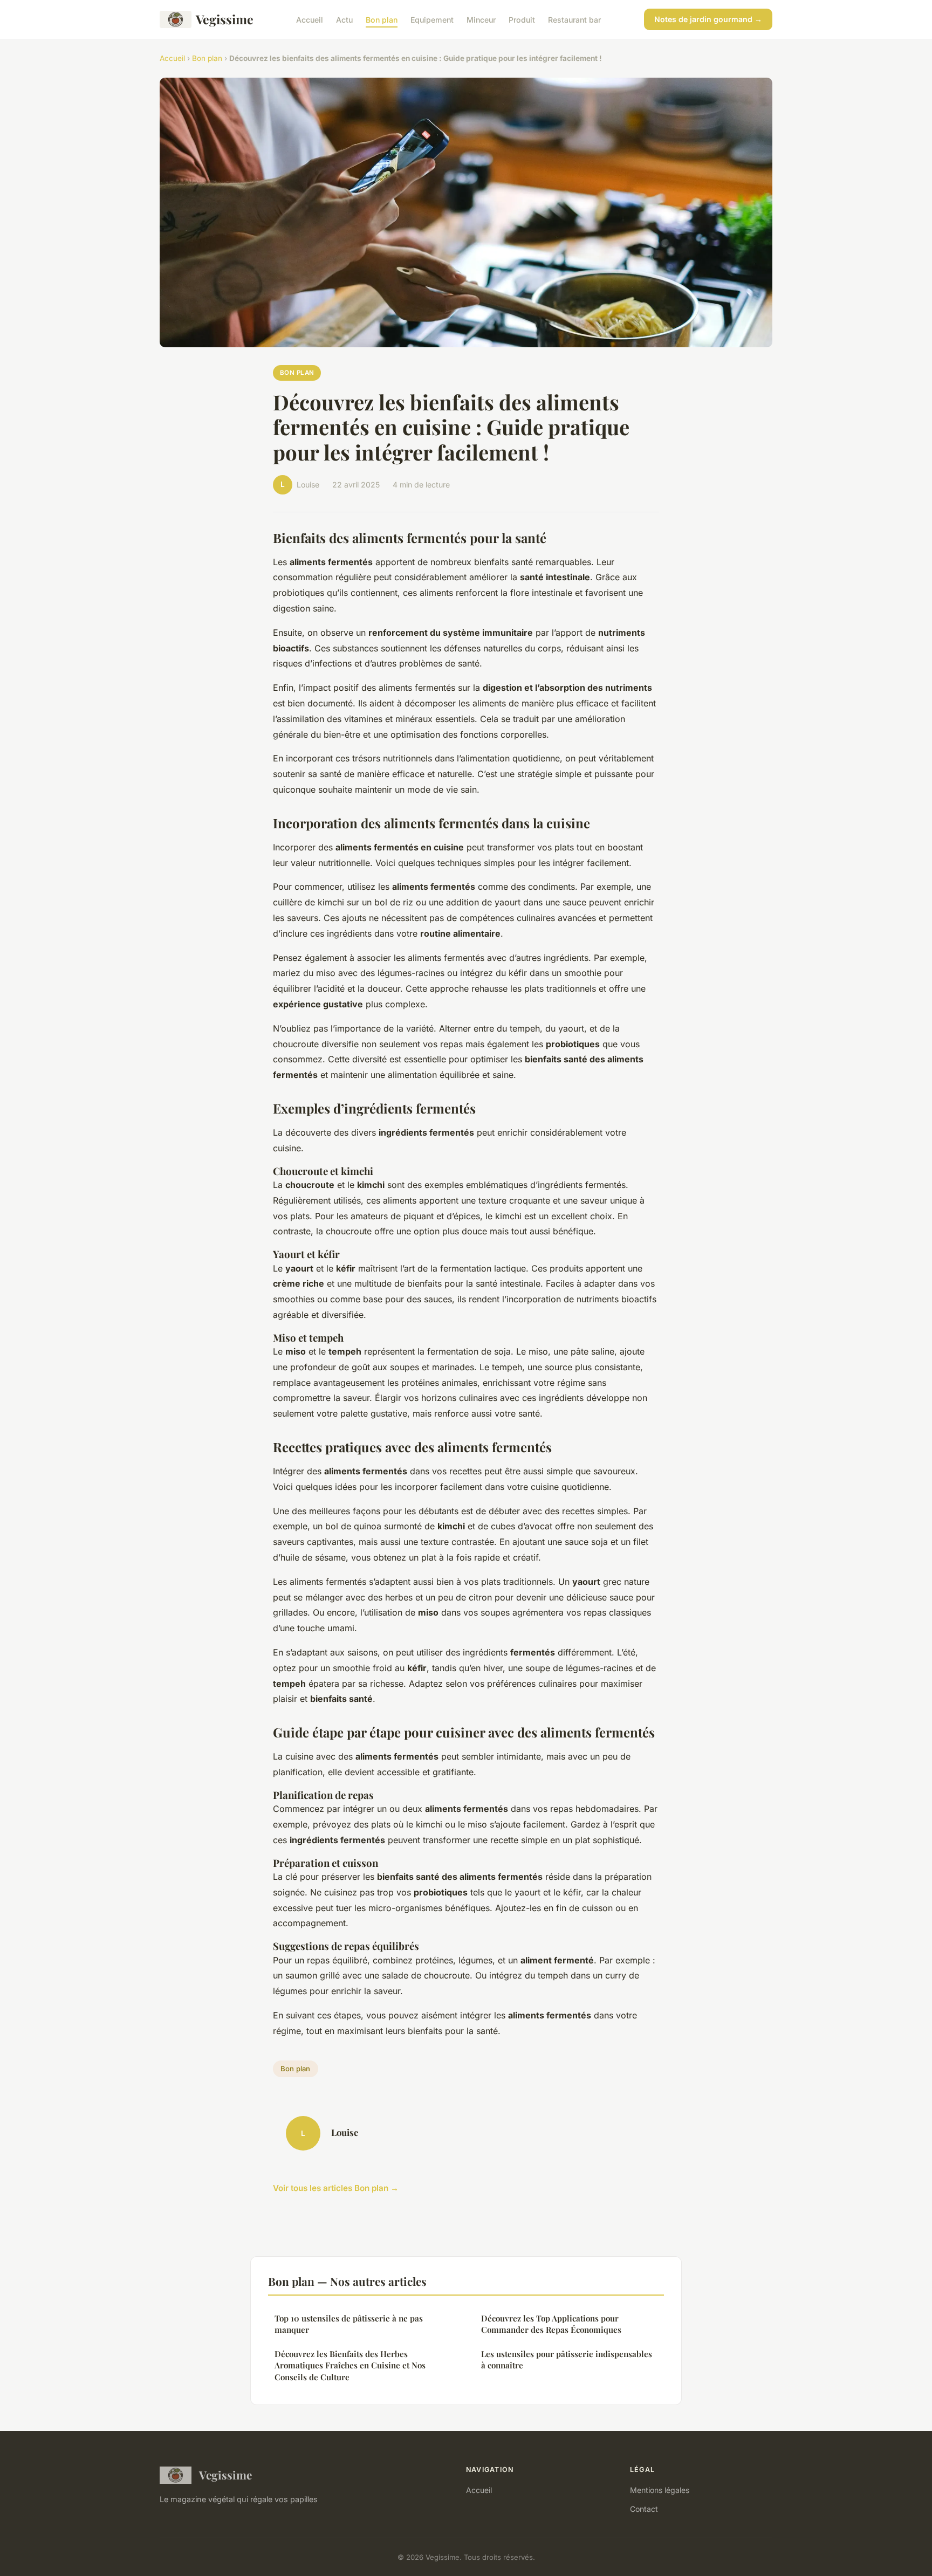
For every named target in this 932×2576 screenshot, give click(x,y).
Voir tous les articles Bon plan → (336, 2188)
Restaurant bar (574, 19)
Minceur (481, 19)
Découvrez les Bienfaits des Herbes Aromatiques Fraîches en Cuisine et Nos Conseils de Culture (350, 2365)
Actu (344, 19)
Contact (644, 2509)
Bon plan (382, 19)
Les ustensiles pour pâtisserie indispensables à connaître (567, 2359)
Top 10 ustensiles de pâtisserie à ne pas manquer (349, 2324)
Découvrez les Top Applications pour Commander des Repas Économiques (551, 2324)
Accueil (310, 19)
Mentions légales (660, 2490)
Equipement (432, 19)
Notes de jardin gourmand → (708, 19)
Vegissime (225, 19)
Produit (522, 19)
